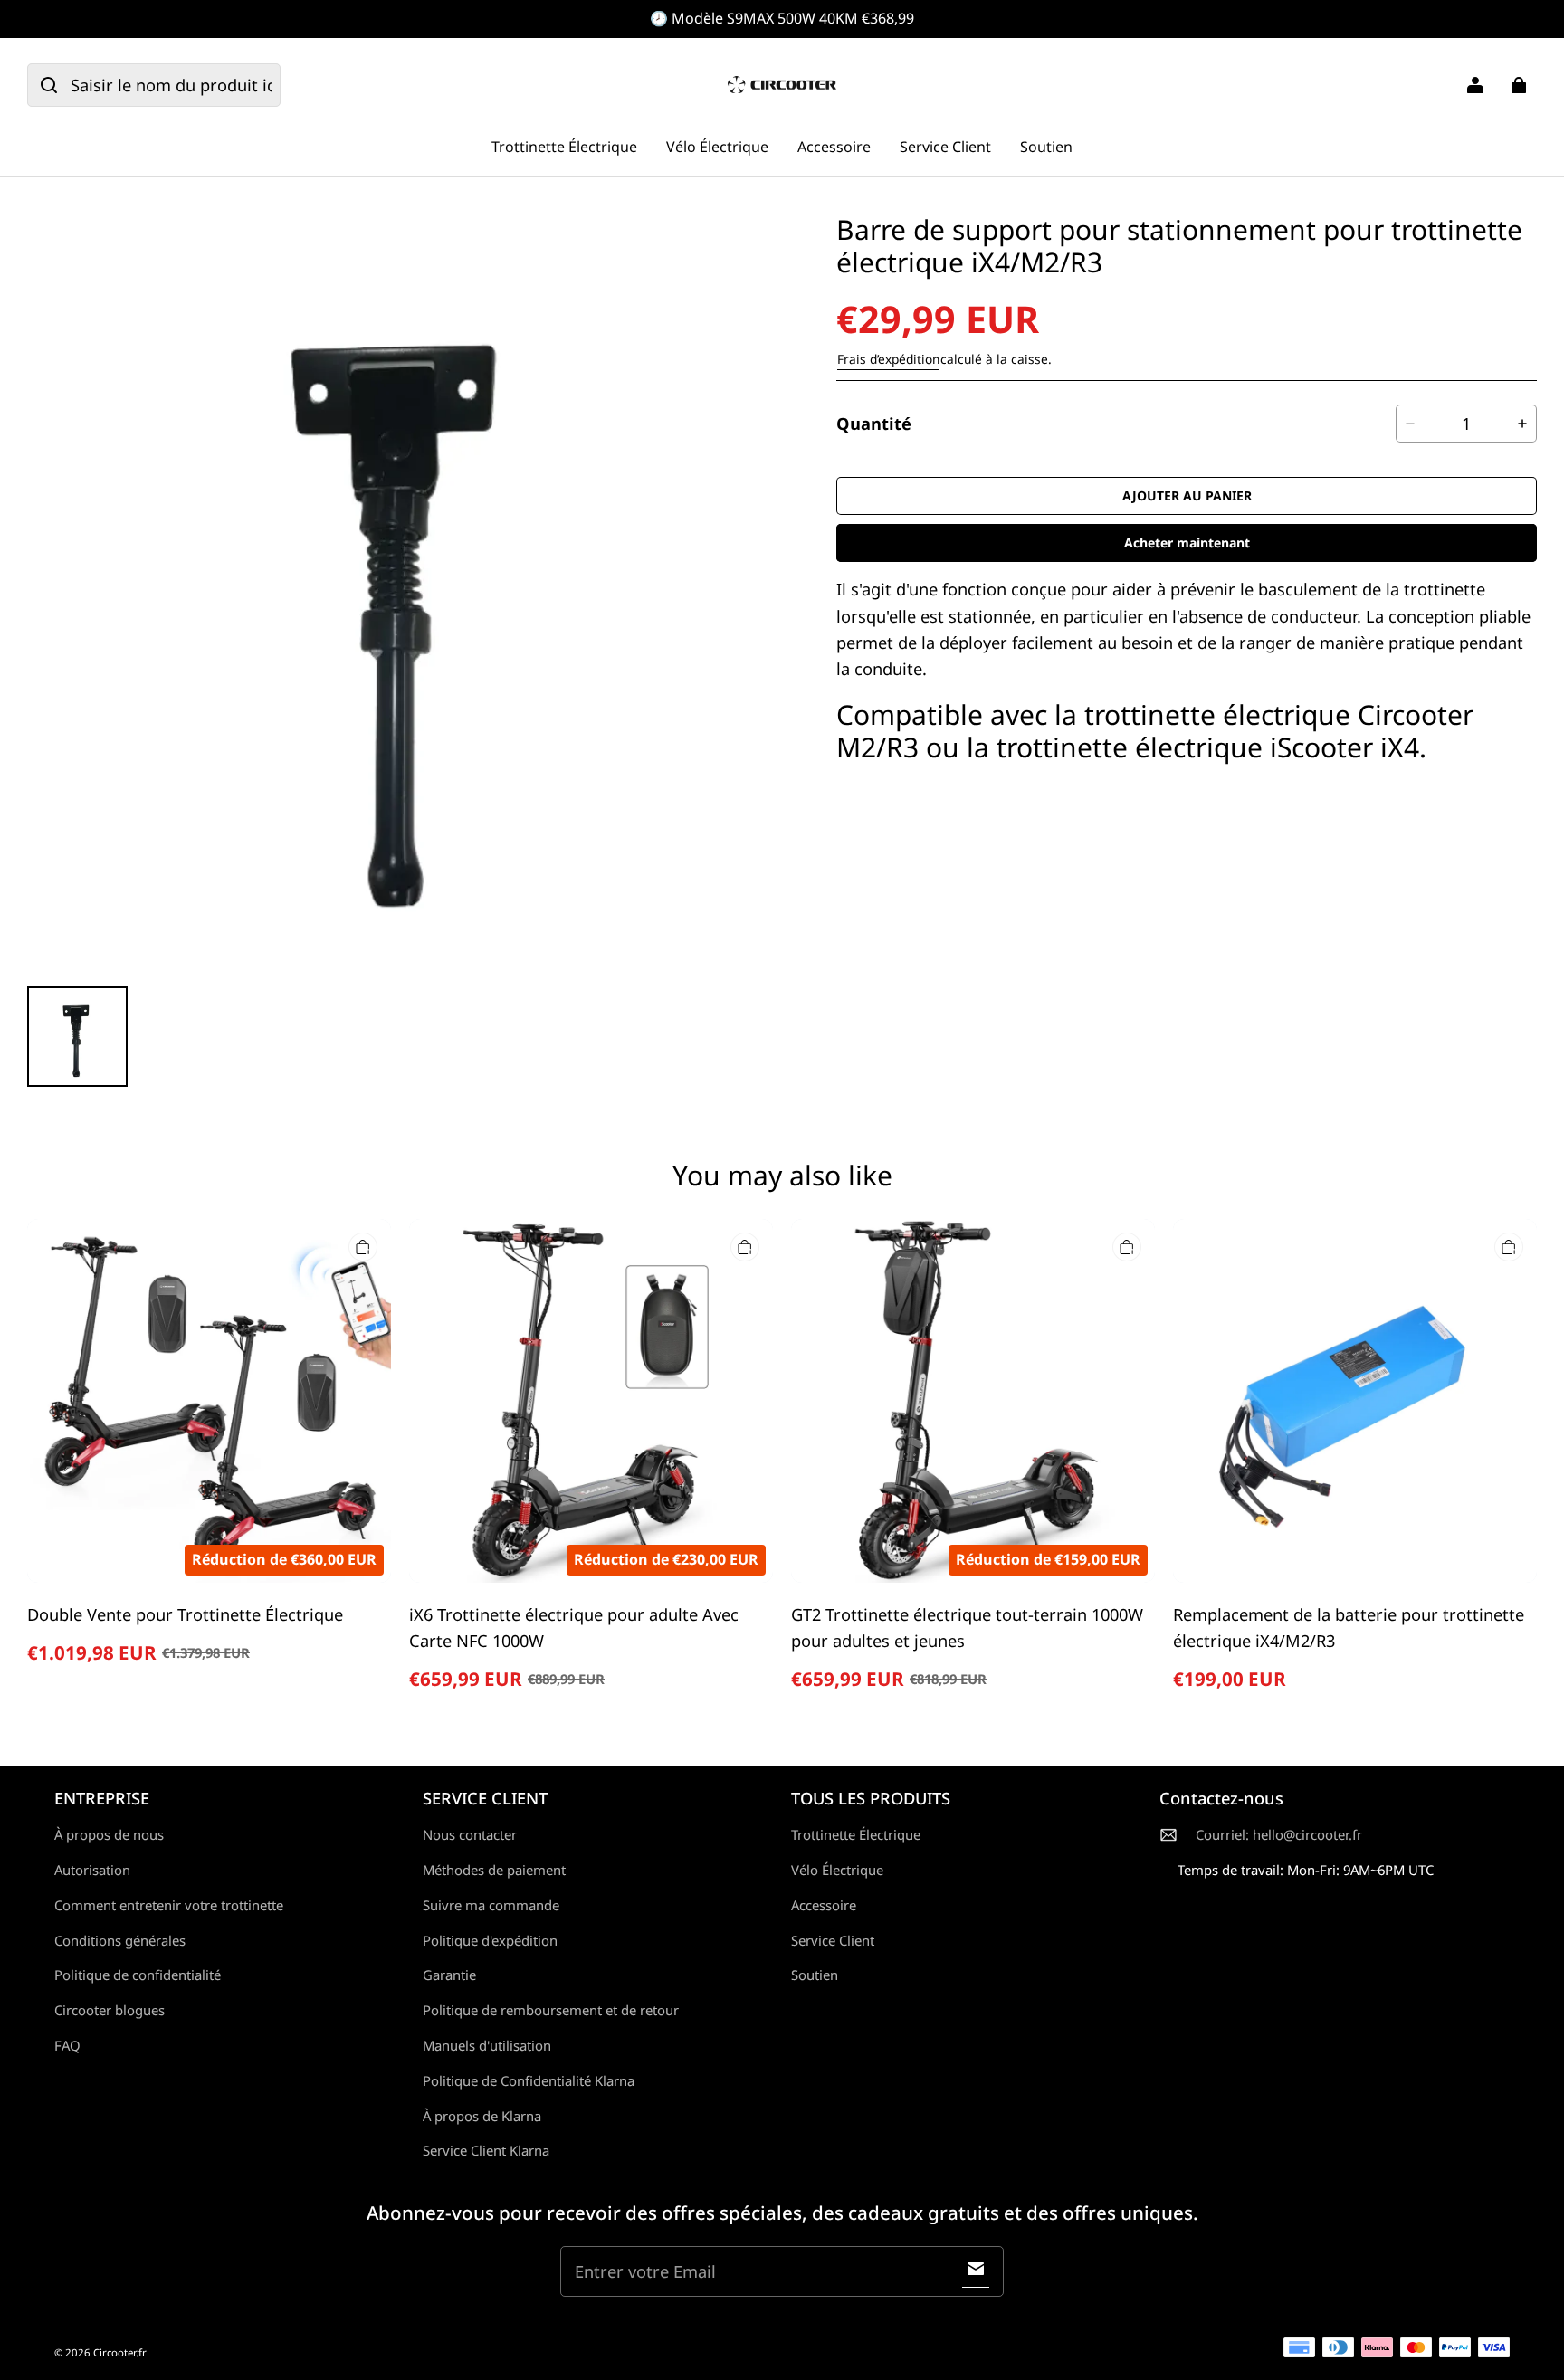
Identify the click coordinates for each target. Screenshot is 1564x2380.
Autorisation (92, 1870)
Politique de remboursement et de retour (551, 2010)
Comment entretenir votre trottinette (169, 1905)
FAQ (67, 2045)
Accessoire (834, 147)
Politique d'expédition (490, 1940)
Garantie (449, 1975)
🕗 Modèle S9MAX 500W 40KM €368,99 (782, 18)
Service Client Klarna (486, 2150)
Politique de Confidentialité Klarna (529, 2080)
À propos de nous (109, 1834)
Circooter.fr (120, 2352)
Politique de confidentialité (138, 1975)
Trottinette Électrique (564, 147)
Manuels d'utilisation (487, 2045)
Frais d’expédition (888, 359)
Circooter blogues (110, 2010)
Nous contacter (470, 1834)
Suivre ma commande (491, 1905)
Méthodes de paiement (494, 1870)
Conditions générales (120, 1940)
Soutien (1046, 147)
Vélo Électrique (717, 147)
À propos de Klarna (482, 2116)
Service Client (945, 147)
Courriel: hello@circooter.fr (1279, 1834)
